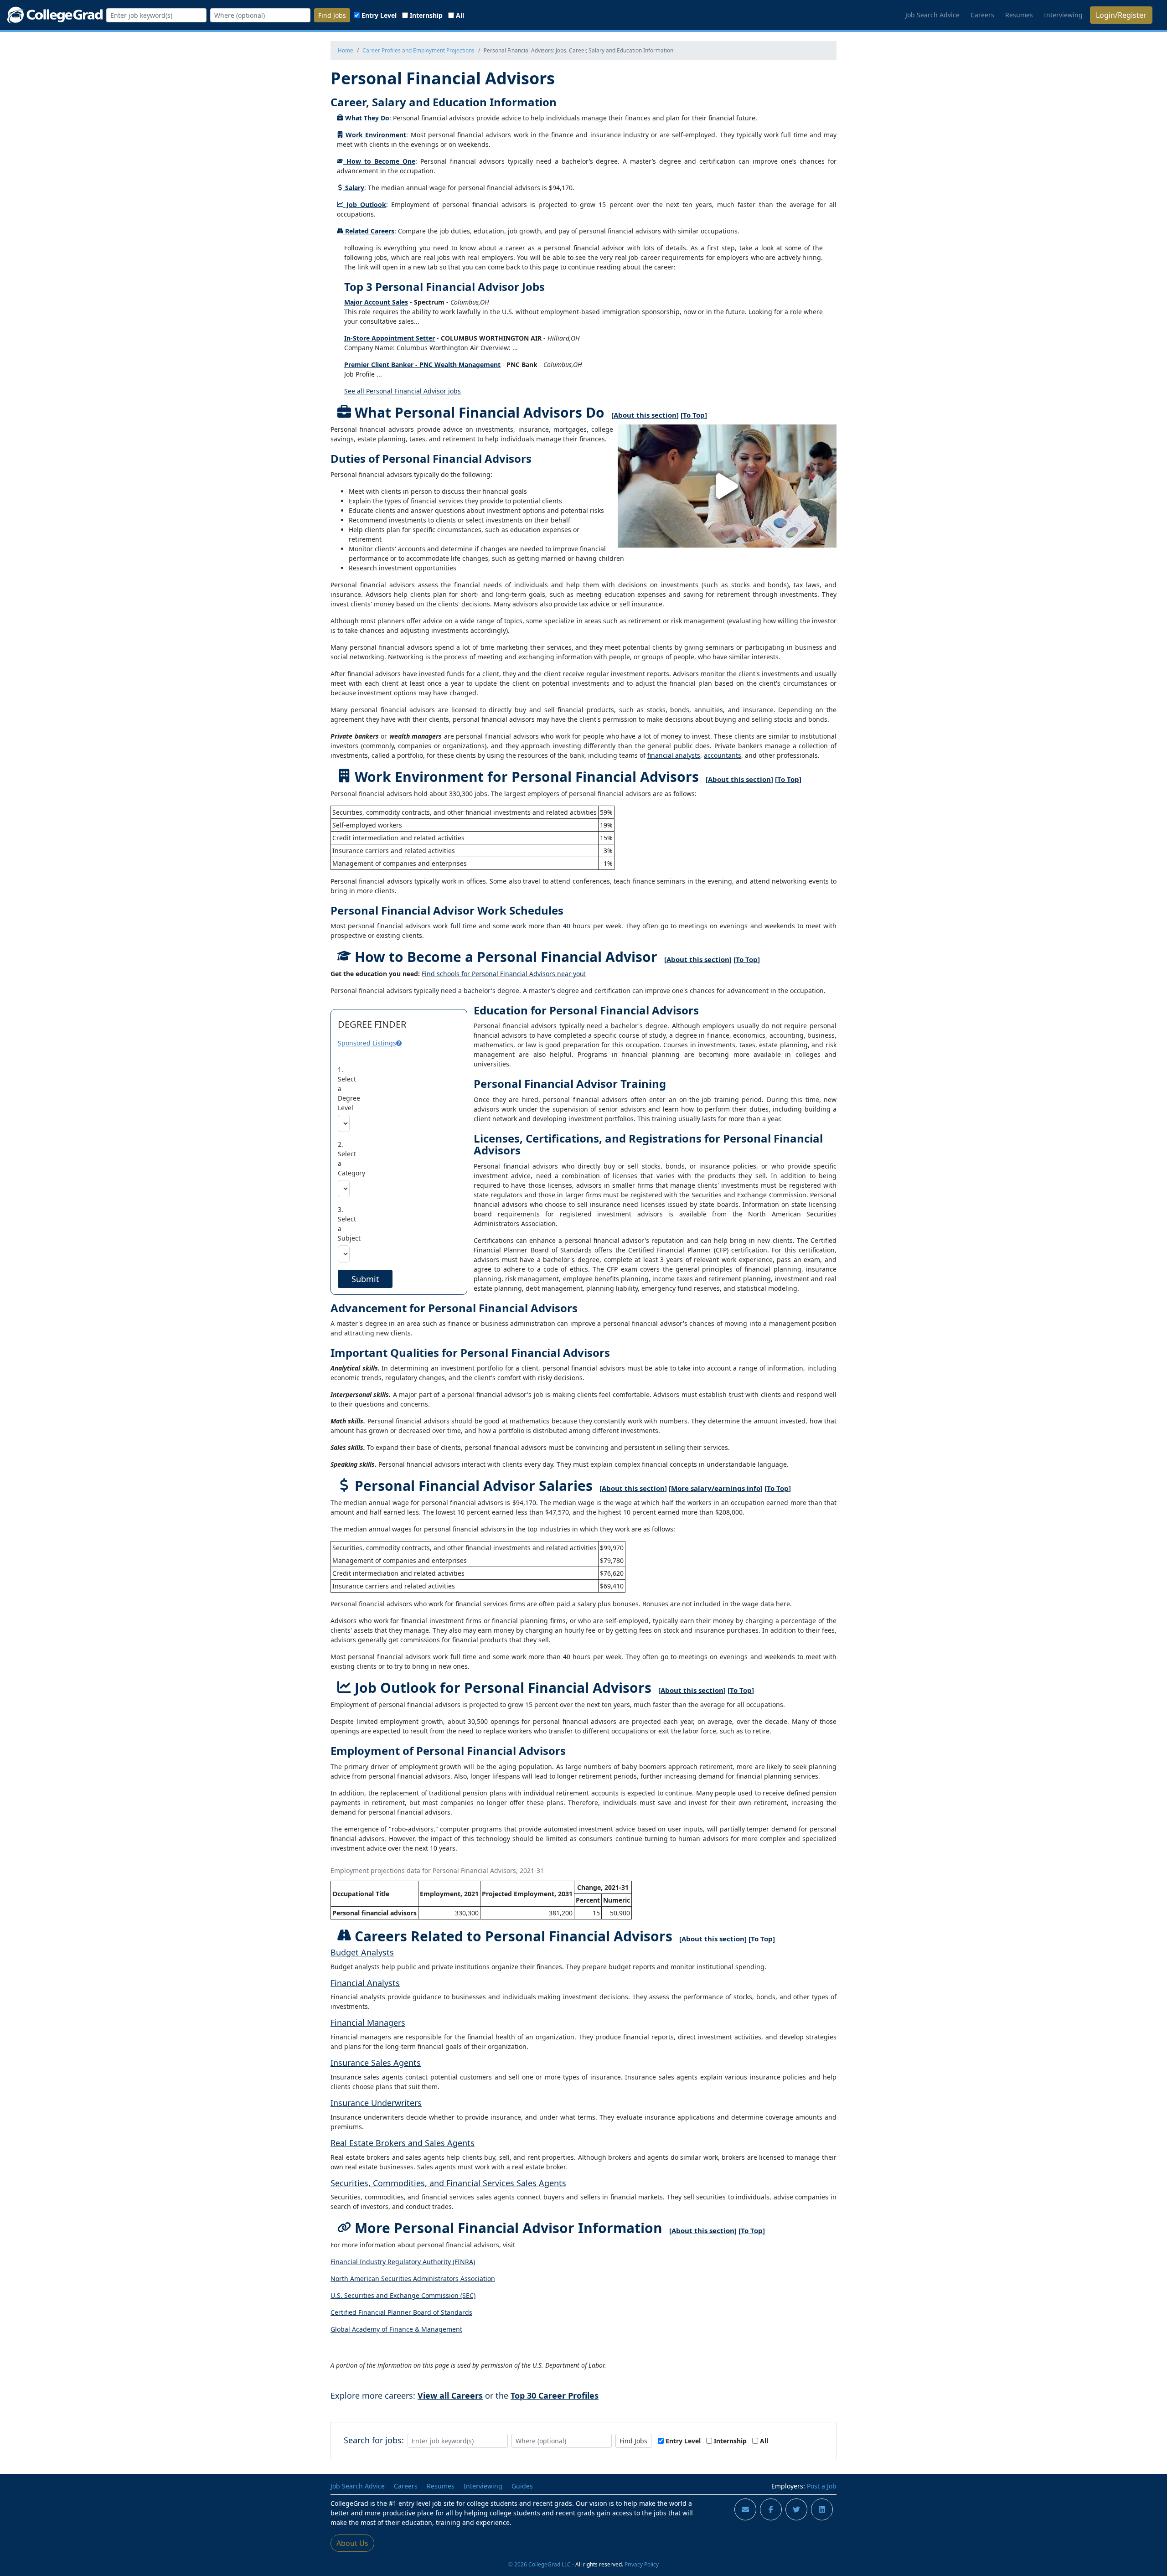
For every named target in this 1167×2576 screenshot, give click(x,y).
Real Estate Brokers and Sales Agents (403, 2143)
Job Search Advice (932, 15)
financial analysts (674, 755)
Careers (982, 15)
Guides (522, 2486)
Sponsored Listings (367, 1043)
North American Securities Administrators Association (413, 2279)
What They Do (366, 118)
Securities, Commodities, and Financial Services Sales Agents (448, 2183)
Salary (354, 188)
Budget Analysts (362, 1952)
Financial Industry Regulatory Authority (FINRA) (403, 2262)
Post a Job (822, 2486)
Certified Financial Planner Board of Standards (401, 2312)
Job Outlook (365, 204)
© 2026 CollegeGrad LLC (540, 2564)
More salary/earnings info (716, 1488)
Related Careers (369, 231)
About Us (352, 2543)
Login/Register (1121, 15)
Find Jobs (332, 15)
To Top (694, 415)
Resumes (1019, 15)
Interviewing (1063, 15)
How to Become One (379, 161)
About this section (645, 415)
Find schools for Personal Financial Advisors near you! (504, 974)
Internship (426, 15)
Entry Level (379, 15)
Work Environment (375, 135)
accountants (723, 755)
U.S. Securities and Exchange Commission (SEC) (403, 2295)
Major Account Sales (376, 302)
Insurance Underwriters (376, 2103)
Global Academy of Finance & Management (396, 2329)
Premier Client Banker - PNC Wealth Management (422, 365)
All (460, 15)
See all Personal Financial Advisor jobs (403, 391)
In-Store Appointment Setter (390, 338)
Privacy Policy (642, 2564)
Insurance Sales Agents (376, 2063)
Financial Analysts (365, 1983)
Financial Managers (368, 2023)
